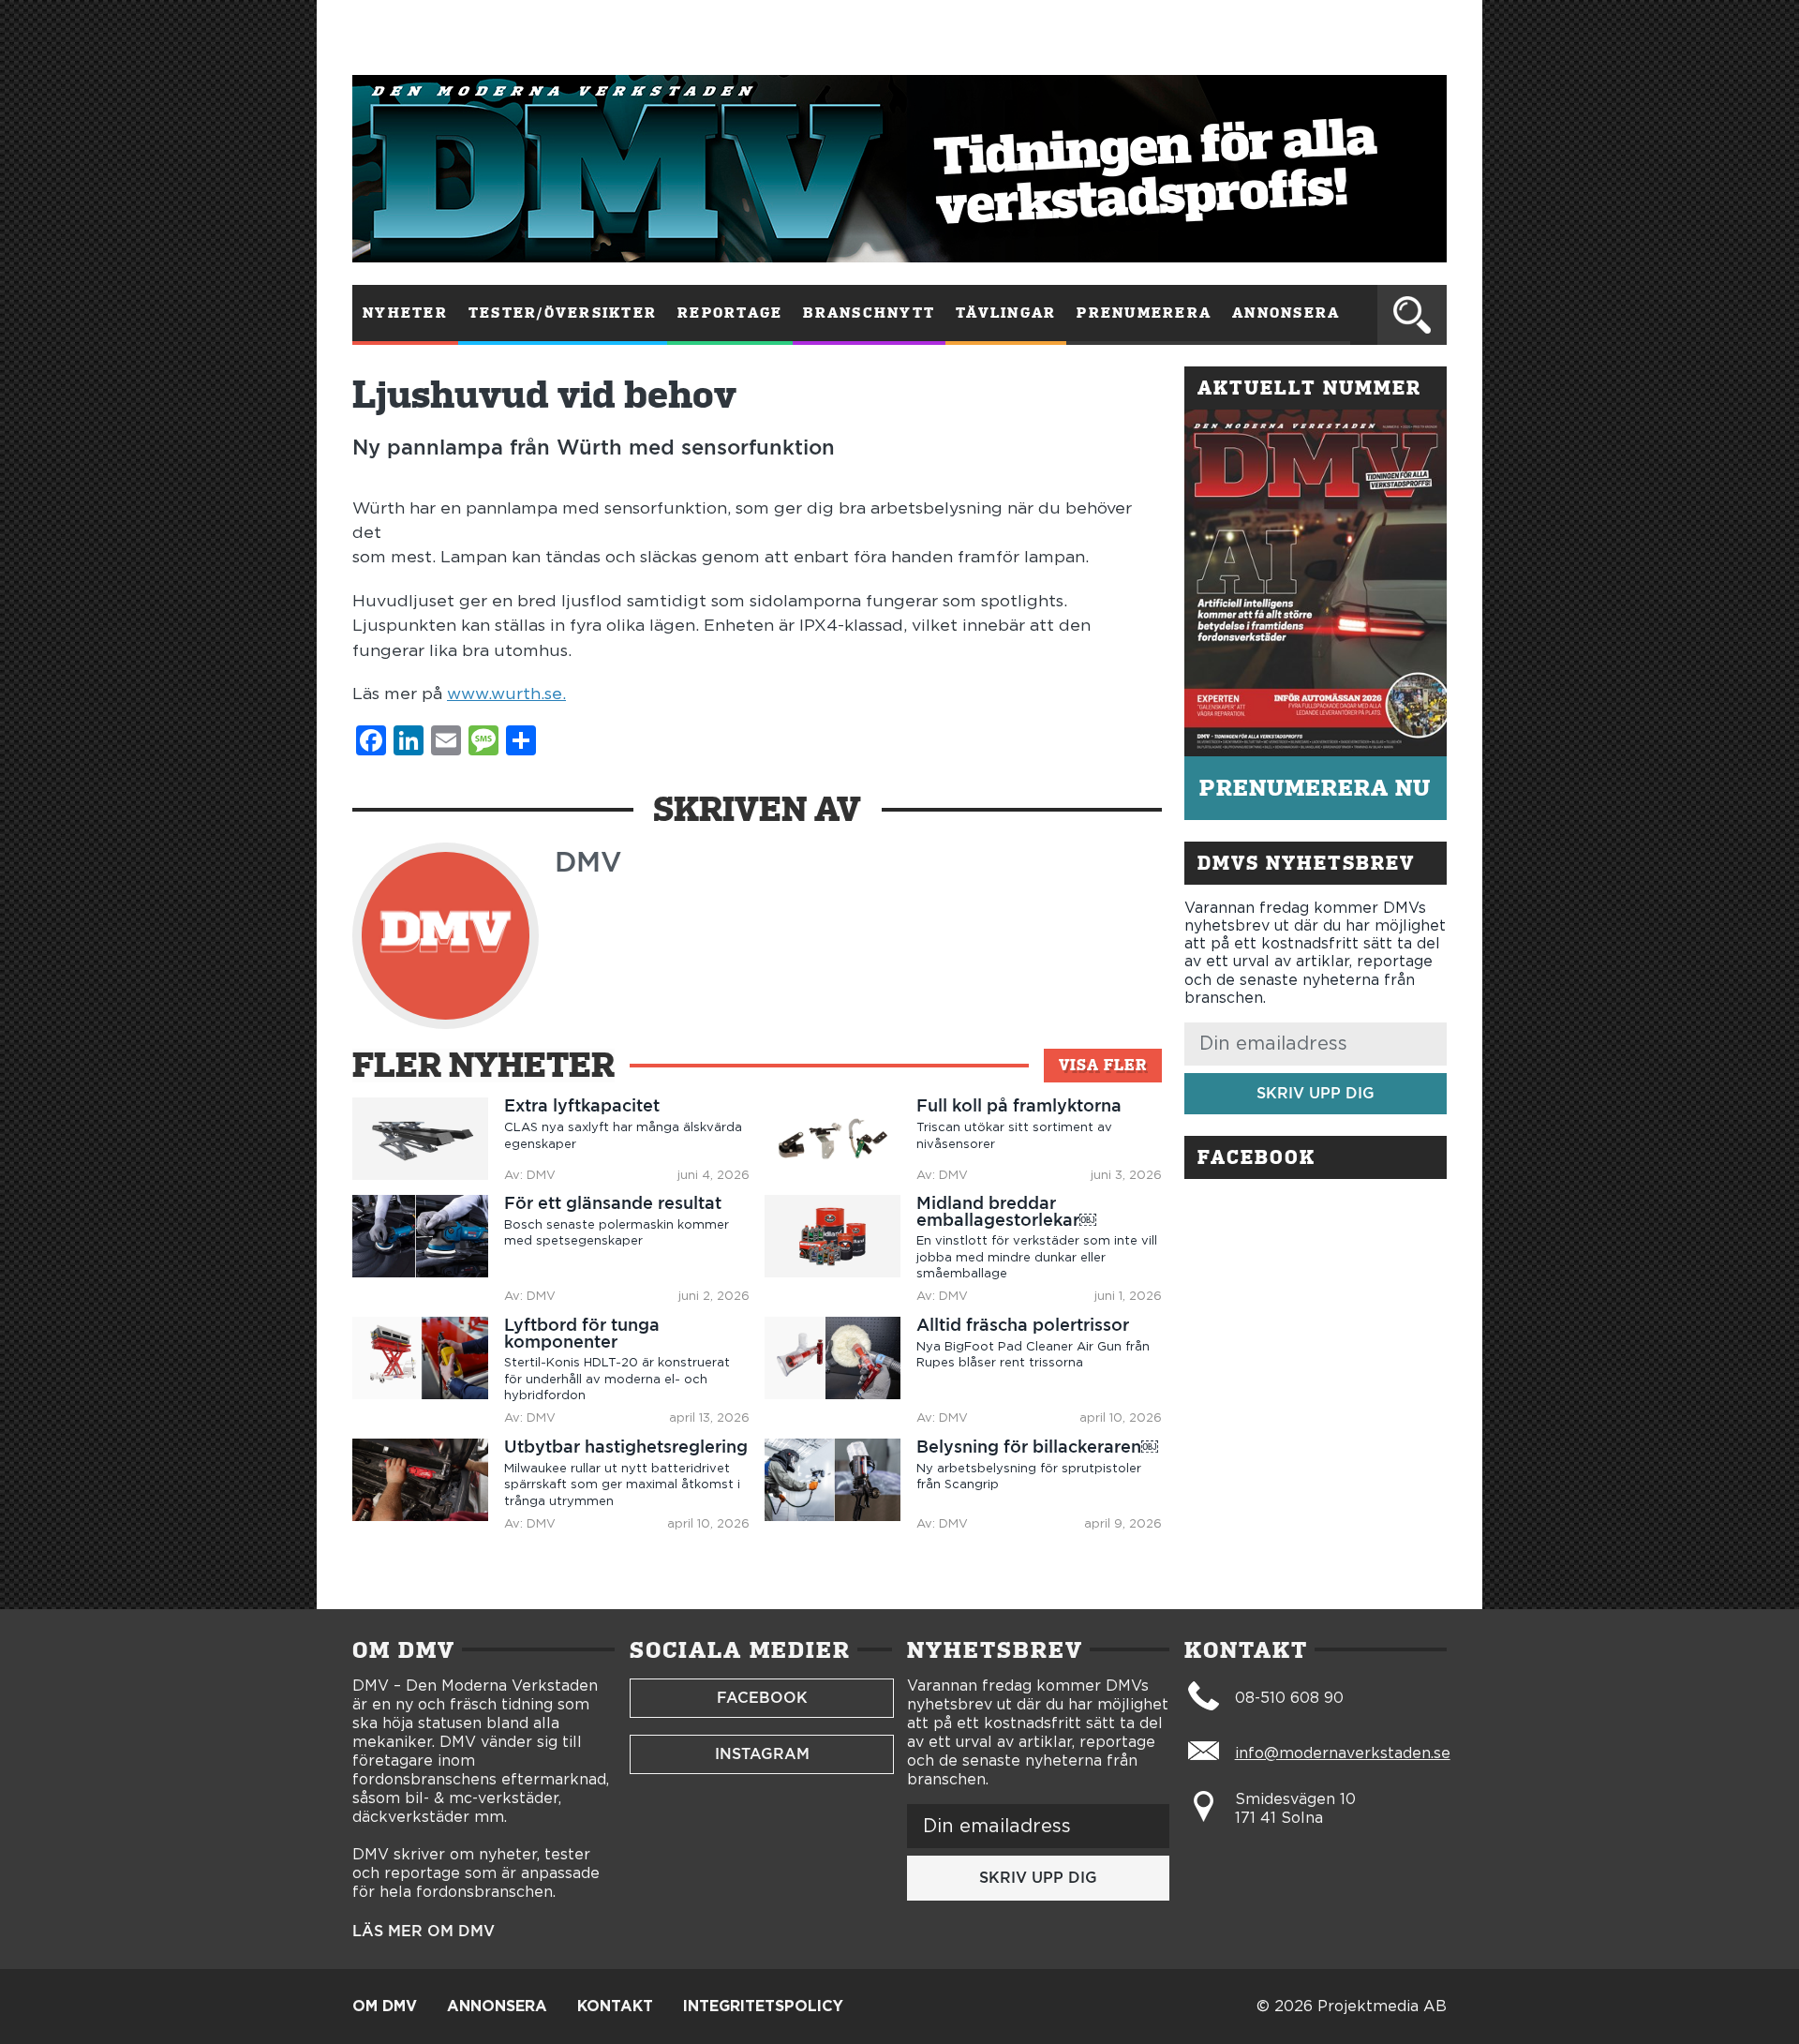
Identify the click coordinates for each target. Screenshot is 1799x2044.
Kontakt (615, 2007)
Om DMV (385, 2007)
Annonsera (1286, 313)
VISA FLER (1103, 1065)
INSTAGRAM (762, 1754)
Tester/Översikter (563, 313)
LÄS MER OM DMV (424, 1932)
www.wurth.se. (506, 694)
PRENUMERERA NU (1315, 788)
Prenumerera (1144, 313)
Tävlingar (1006, 313)
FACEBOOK (762, 1698)
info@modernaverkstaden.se (1343, 1753)
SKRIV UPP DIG (1316, 1093)
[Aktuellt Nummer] (1316, 583)
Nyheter (405, 313)
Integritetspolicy (763, 2007)
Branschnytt (869, 313)
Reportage (730, 313)
